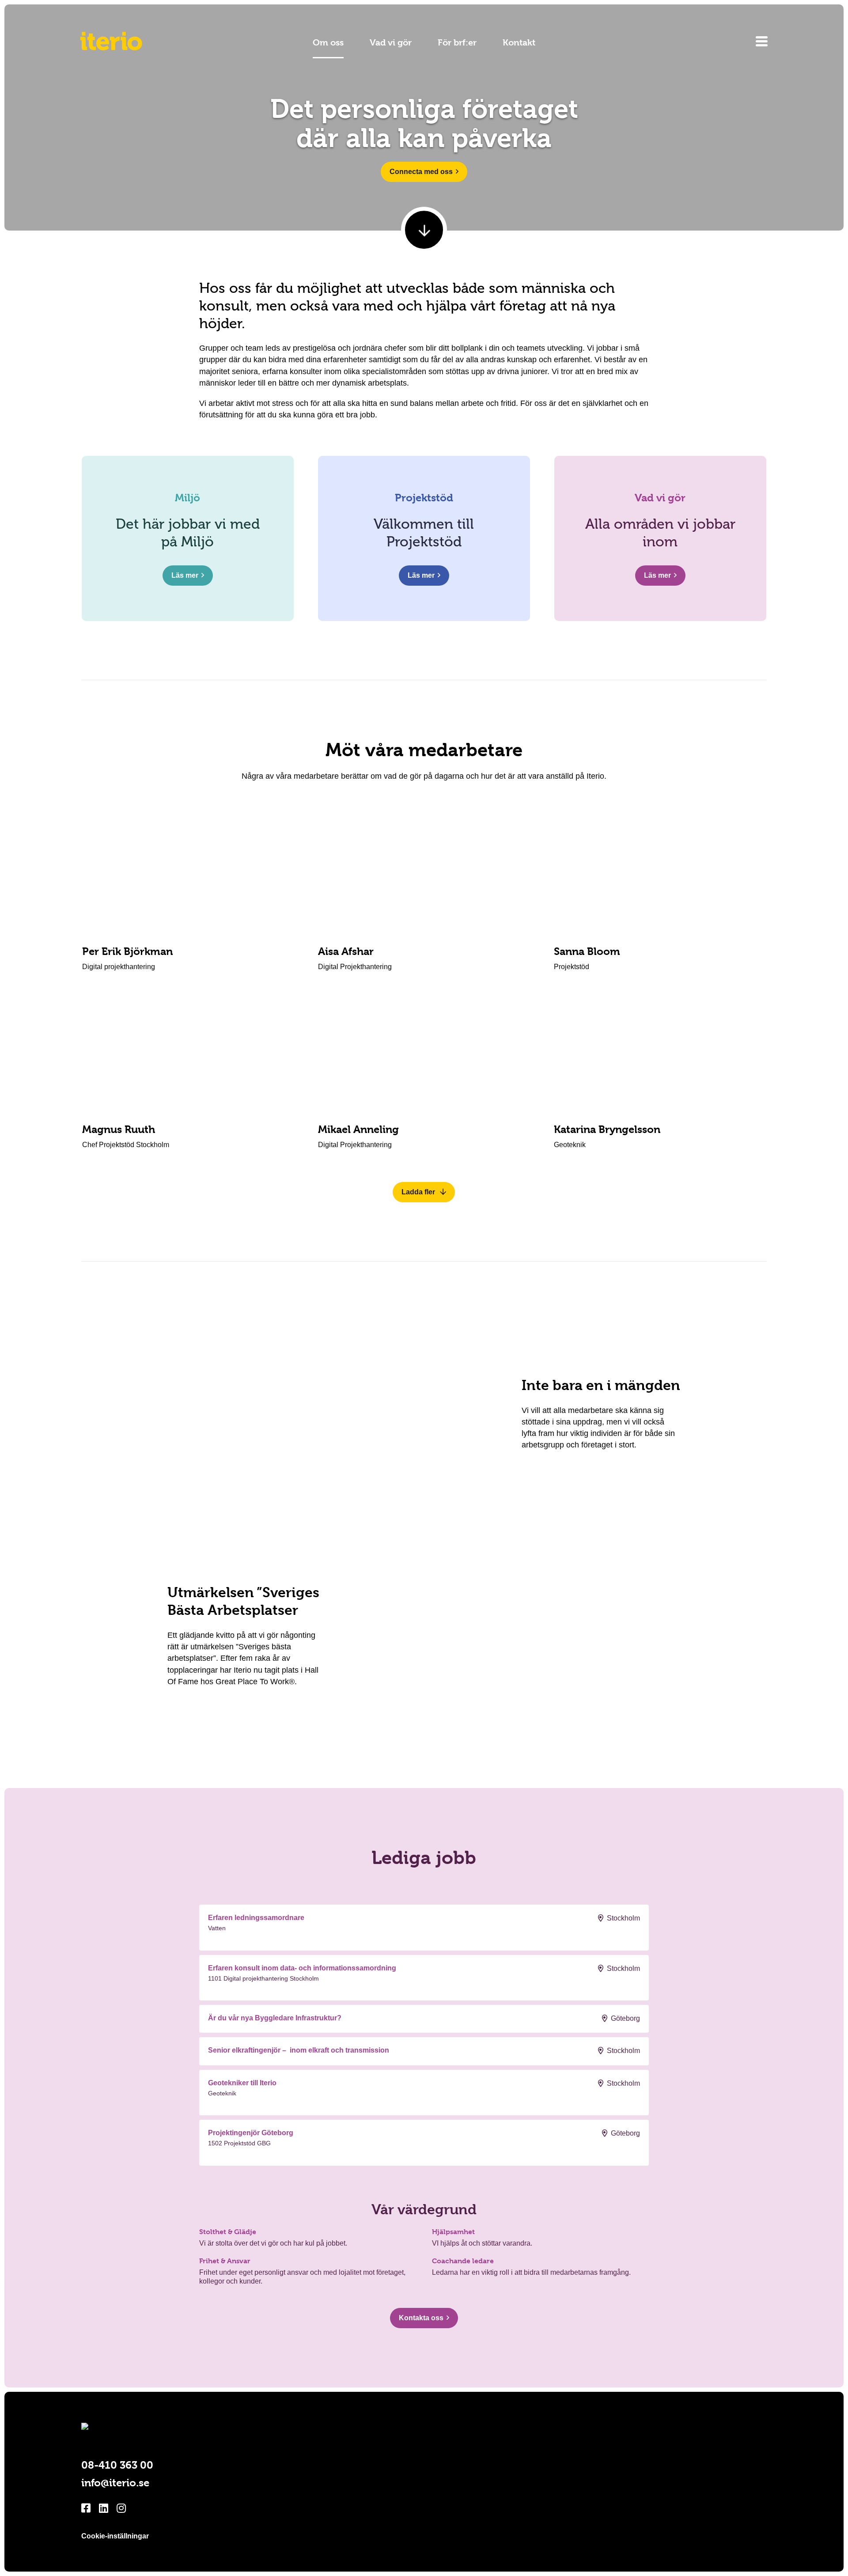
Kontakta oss (421, 2318)
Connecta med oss (421, 172)
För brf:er (457, 43)
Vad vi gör (391, 43)
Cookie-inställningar (115, 2536)
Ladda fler (419, 1192)
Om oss (328, 43)
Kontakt (519, 43)
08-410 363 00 (117, 2465)
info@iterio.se (115, 2483)
